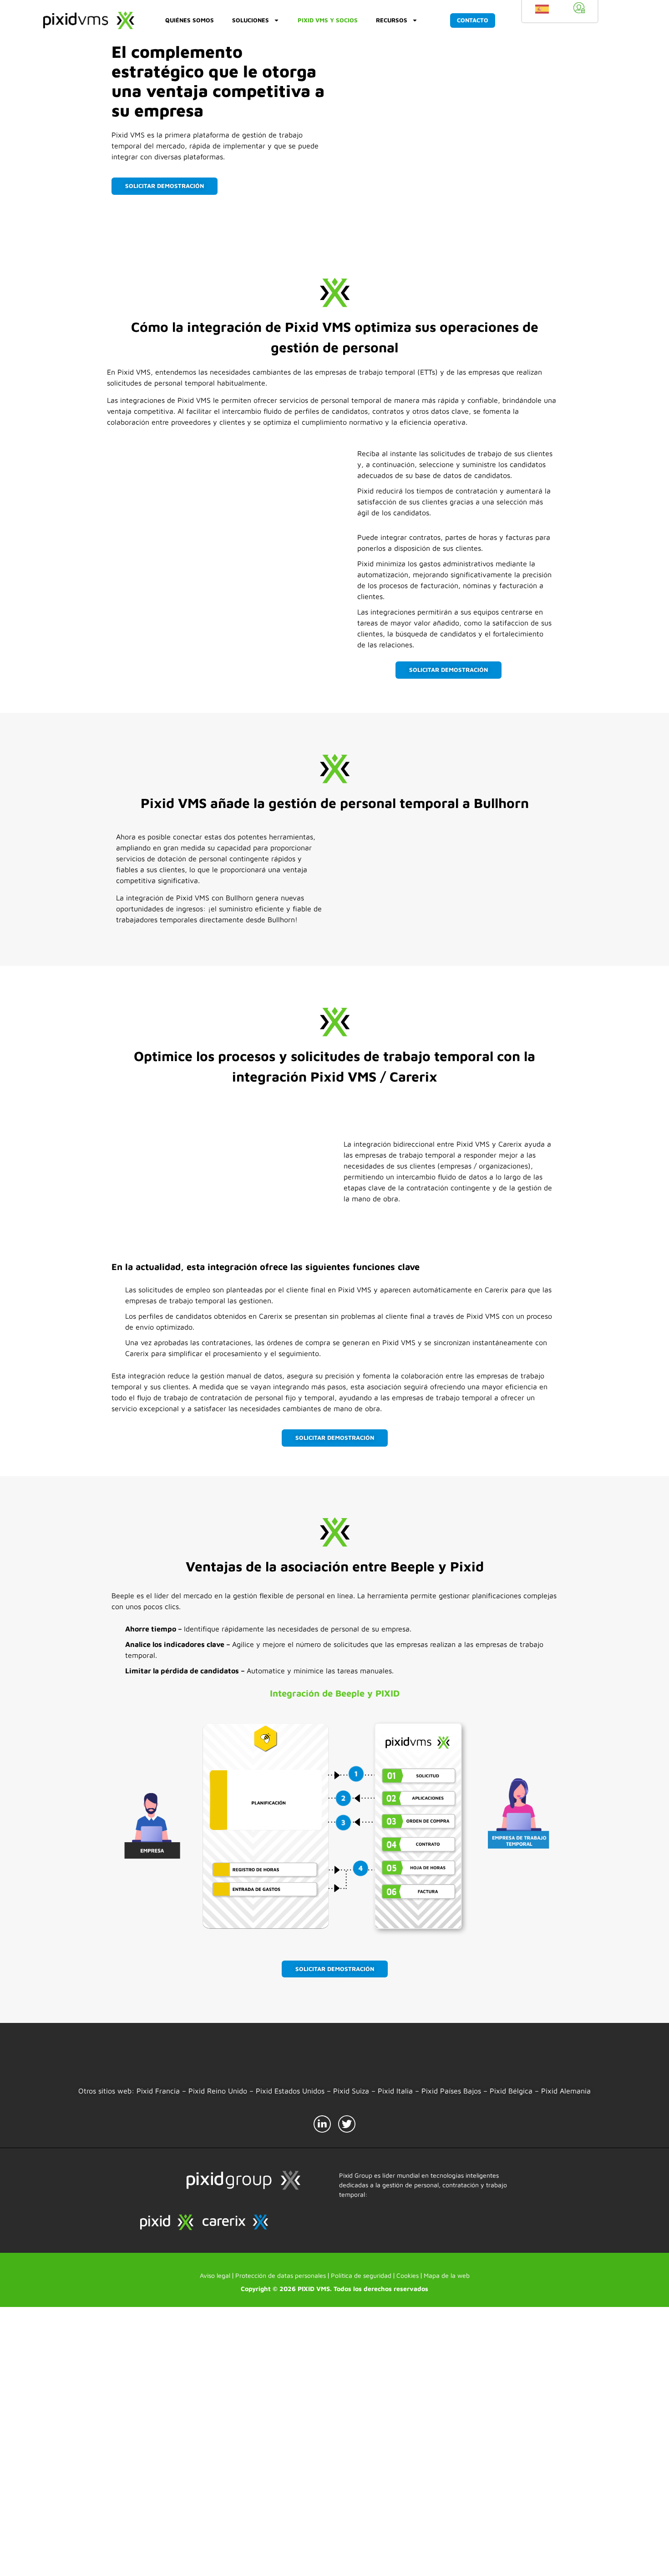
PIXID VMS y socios (328, 20)
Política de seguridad (361, 2544)
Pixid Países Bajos (451, 2091)
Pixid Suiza (351, 2091)
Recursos (392, 20)
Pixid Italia (395, 2091)
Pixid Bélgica (511, 2091)
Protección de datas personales (281, 2544)
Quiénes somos (190, 20)
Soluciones (251, 20)
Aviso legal (215, 2544)
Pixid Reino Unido (218, 2091)
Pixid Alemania (566, 2091)
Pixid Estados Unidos (290, 2091)
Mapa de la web (447, 2544)
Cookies (408, 2544)
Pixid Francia (158, 2091)
